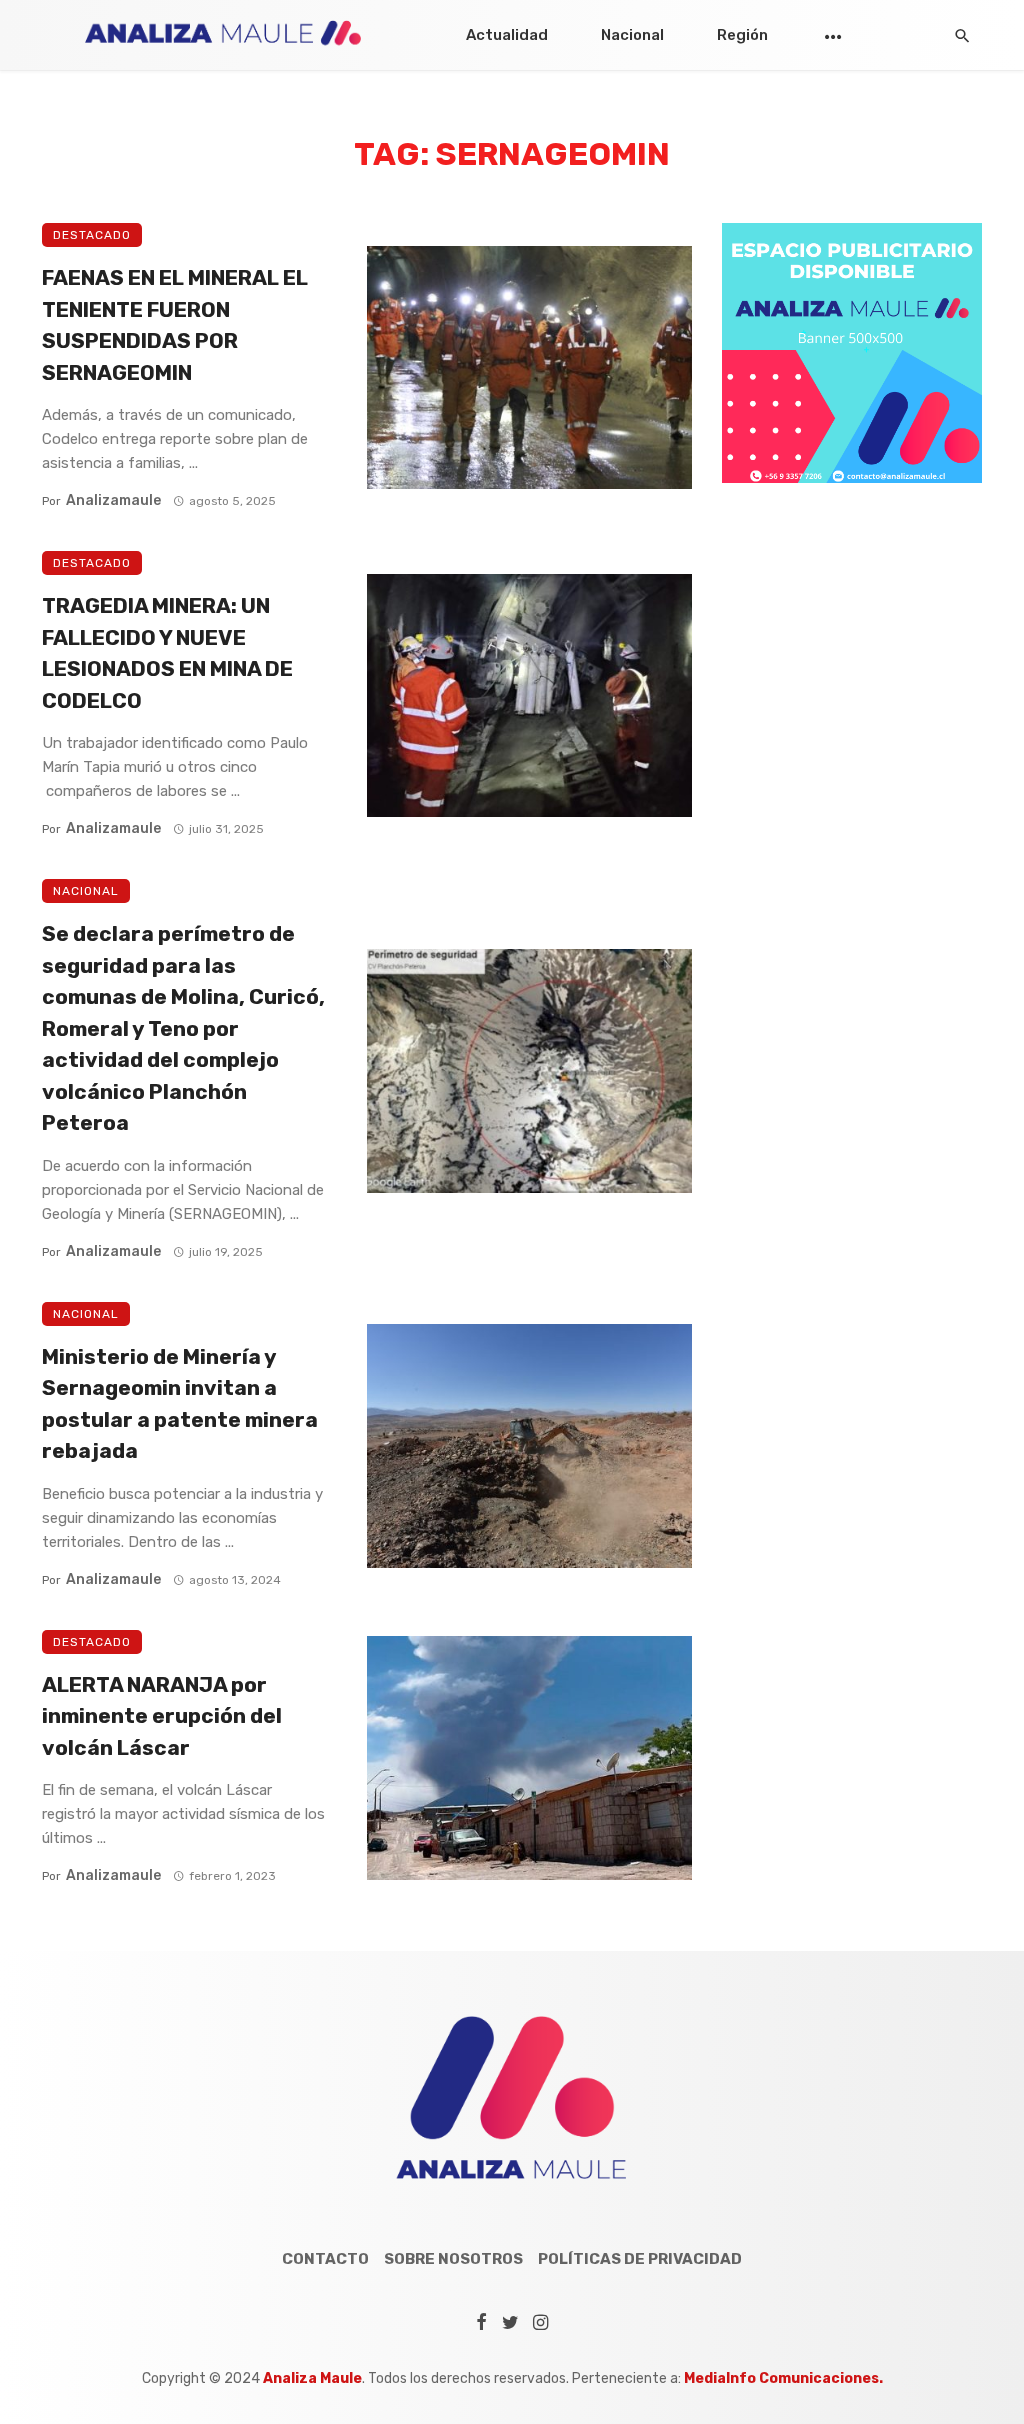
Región (742, 35)
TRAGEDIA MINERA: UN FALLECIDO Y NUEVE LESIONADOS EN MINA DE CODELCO (167, 653)
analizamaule (113, 500)
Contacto (325, 2259)
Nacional (632, 35)
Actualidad (507, 35)
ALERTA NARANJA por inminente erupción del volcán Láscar (162, 1716)
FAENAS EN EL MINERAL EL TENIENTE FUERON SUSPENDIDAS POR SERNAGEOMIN (175, 325)
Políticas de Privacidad (640, 2259)
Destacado (92, 235)
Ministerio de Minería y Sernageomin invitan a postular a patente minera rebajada (180, 1404)
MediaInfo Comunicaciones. (783, 2378)
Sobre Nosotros (453, 2259)
